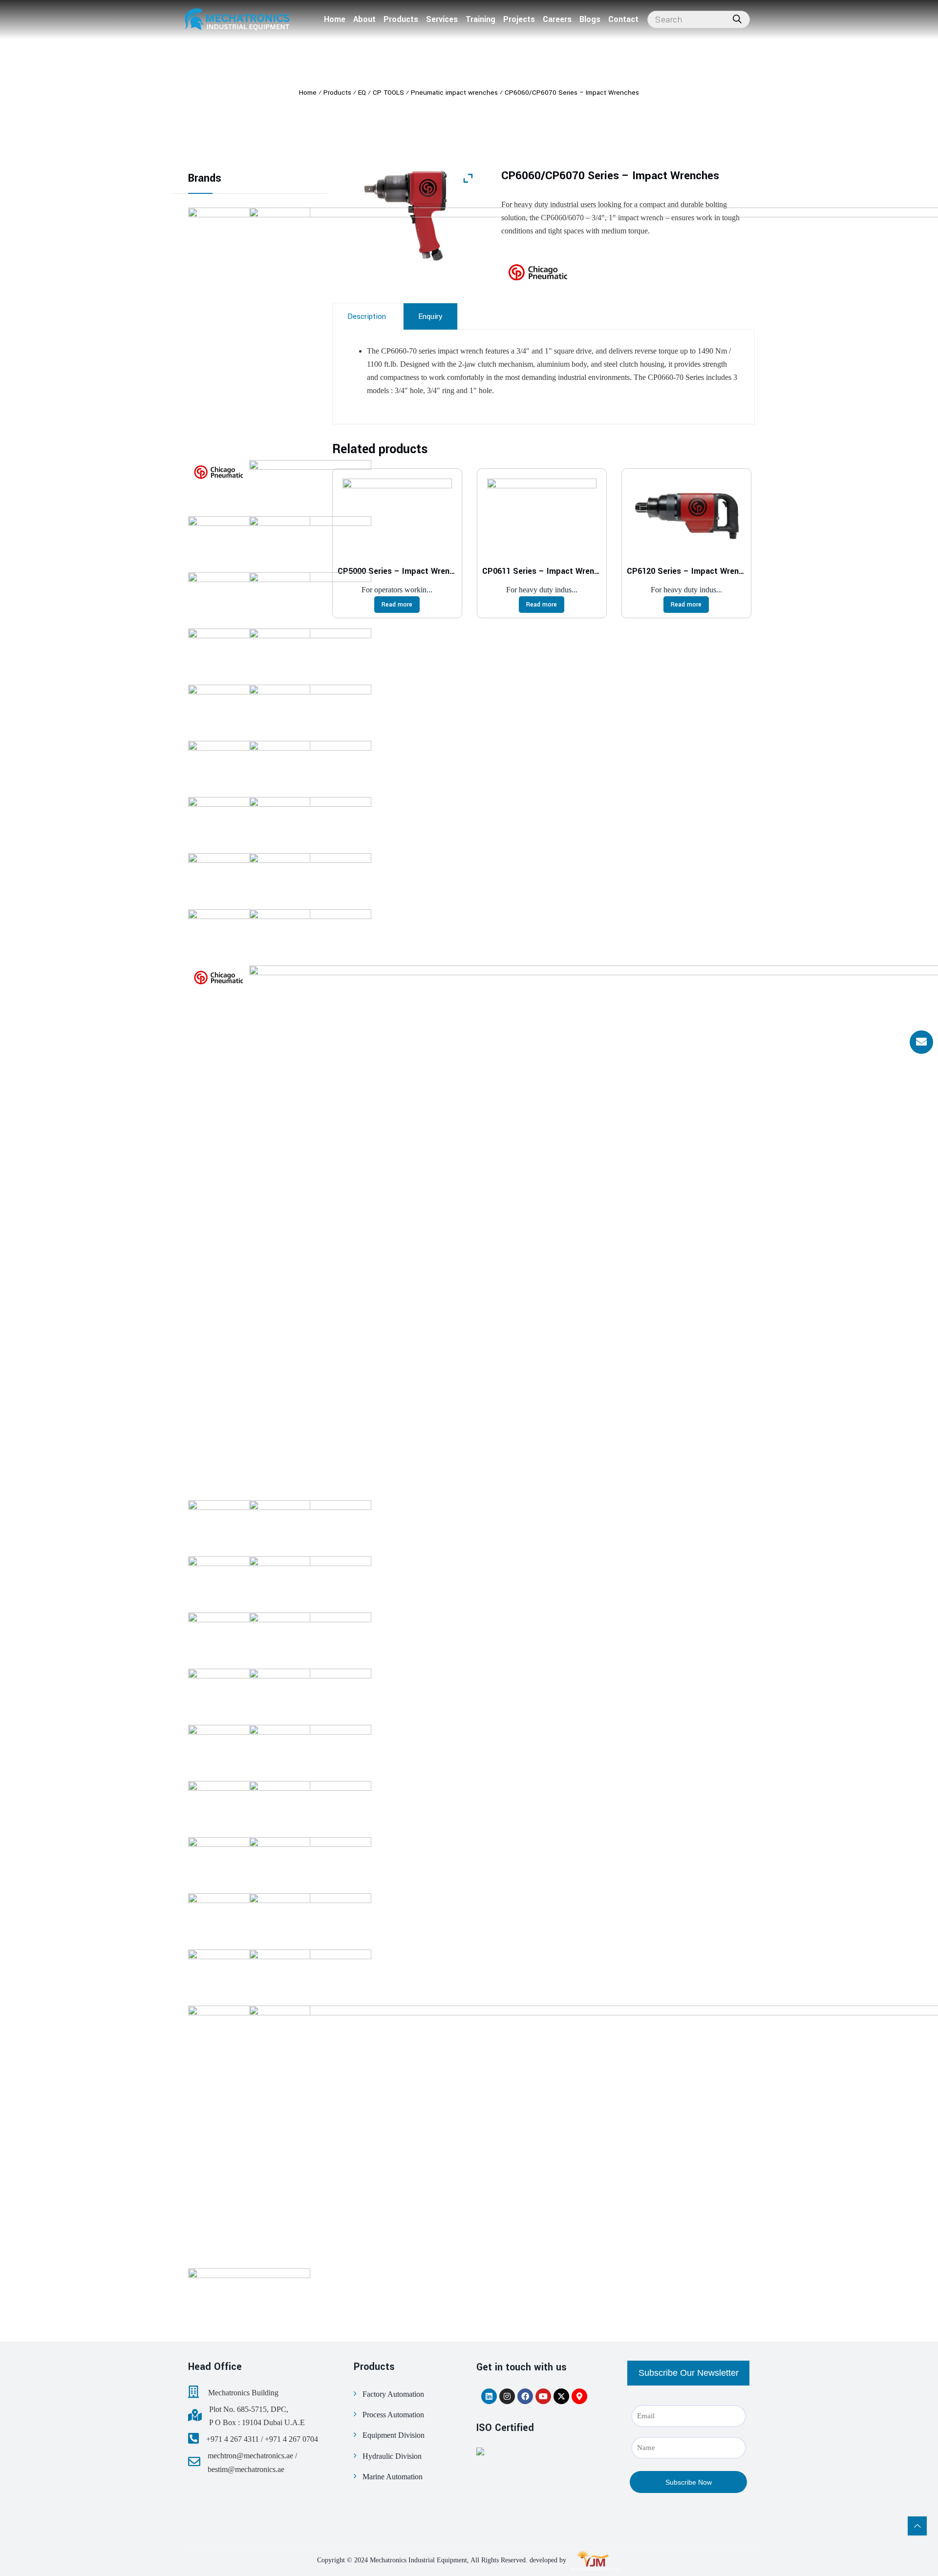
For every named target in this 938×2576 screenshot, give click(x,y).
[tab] (367, 316)
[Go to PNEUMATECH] (310, 709)
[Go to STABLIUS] (310, 484)
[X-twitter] (561, 2396)
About (364, 19)
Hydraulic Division (392, 2456)
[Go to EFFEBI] (310, 1581)
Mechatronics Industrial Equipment (418, 2560)
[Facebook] (525, 2396)
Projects (519, 19)
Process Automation (393, 2415)
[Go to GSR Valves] (310, 1637)
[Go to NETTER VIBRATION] (310, 1693)
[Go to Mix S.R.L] (310, 1805)
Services (442, 19)
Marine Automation (393, 2477)
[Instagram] (507, 2396)
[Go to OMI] (310, 878)
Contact (623, 19)
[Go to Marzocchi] (310, 765)
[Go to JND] (310, 1749)
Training (480, 19)
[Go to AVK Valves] (310, 653)
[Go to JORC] (310, 1525)
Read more (397, 605)
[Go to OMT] (310, 934)
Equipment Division (394, 2435)
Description (367, 316)
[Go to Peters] (310, 541)
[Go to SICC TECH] (310, 821)
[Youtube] (543, 2396)
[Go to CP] (219, 472)
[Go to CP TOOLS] (219, 978)
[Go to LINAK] (310, 1974)
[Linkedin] (489, 2396)
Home (335, 19)
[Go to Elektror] (310, 597)
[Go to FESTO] (310, 1918)
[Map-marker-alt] (579, 2396)
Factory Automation (393, 2394)
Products (401, 19)
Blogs (590, 19)
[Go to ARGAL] (249, 2293)
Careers (557, 19)
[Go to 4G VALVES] (310, 1862)
